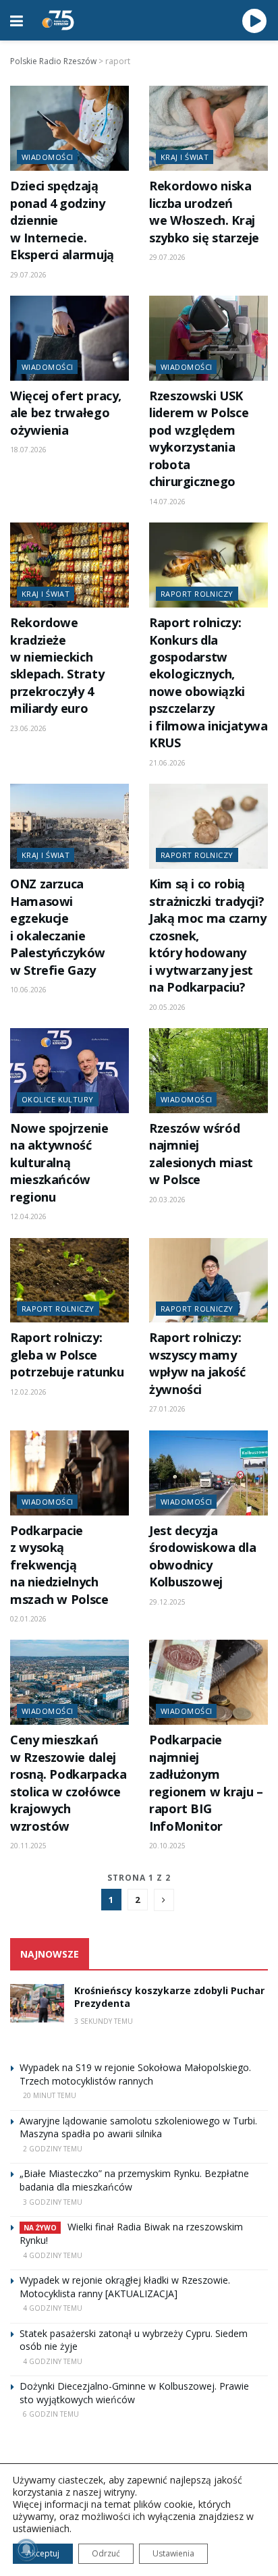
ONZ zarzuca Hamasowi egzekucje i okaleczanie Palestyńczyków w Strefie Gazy (58, 927)
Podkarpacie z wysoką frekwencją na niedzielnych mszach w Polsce (59, 1565)
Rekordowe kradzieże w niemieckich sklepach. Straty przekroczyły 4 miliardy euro (57, 665)
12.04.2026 (28, 1216)
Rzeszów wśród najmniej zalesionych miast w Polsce (201, 1154)
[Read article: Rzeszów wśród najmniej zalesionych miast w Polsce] (208, 1071)
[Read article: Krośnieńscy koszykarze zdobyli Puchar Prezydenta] (37, 2003)
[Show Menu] (17, 20)
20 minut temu (50, 2095)
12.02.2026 (28, 1392)
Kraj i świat (185, 157)
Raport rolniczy (197, 594)
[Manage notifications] (26, 2550)
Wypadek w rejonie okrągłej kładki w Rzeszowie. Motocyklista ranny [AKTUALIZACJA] (125, 2287)
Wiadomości (47, 157)
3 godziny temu (53, 2202)
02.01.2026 (28, 1619)
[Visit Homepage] (58, 20)
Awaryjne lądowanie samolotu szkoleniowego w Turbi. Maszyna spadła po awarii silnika (138, 2127)
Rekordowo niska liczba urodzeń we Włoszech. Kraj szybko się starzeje (204, 211)
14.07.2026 (167, 502)
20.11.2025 (28, 1846)
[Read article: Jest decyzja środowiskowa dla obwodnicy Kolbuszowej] (208, 1473)
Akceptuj (43, 2553)
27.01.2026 (167, 1409)
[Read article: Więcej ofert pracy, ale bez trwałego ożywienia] (69, 338)
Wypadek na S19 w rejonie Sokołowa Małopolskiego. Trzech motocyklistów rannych (135, 2074)
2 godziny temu (53, 2149)
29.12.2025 (167, 1602)
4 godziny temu (53, 2255)
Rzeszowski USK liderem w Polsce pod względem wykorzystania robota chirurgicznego (199, 438)
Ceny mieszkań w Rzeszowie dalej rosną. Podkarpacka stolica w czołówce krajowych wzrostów (68, 1782)
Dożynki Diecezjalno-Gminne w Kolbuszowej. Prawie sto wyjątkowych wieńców (134, 2393)
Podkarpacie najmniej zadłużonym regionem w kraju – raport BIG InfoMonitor (206, 1782)
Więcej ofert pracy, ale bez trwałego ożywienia (66, 413)
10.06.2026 (28, 990)
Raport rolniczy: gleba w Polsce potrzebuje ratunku (67, 1354)
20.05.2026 (167, 1007)
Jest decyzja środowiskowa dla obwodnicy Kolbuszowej (202, 1556)
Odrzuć (106, 2553)
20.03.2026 (167, 1200)
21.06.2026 (167, 763)
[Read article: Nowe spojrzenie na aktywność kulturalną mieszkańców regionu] (69, 1071)
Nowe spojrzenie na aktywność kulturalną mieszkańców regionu (59, 1162)
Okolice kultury (58, 1099)
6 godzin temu (51, 2414)
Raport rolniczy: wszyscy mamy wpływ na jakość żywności (197, 1363)
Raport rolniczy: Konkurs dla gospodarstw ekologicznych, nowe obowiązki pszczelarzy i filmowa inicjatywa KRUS (208, 682)
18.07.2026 (28, 450)
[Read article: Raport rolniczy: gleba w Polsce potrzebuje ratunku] (69, 1281)
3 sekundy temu (104, 2021)
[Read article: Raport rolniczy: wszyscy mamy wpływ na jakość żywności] (208, 1281)
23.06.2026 (28, 728)
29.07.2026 (28, 275)
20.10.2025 (167, 1846)
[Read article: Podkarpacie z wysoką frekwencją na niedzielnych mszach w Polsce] (69, 1473)
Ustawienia (173, 2553)
